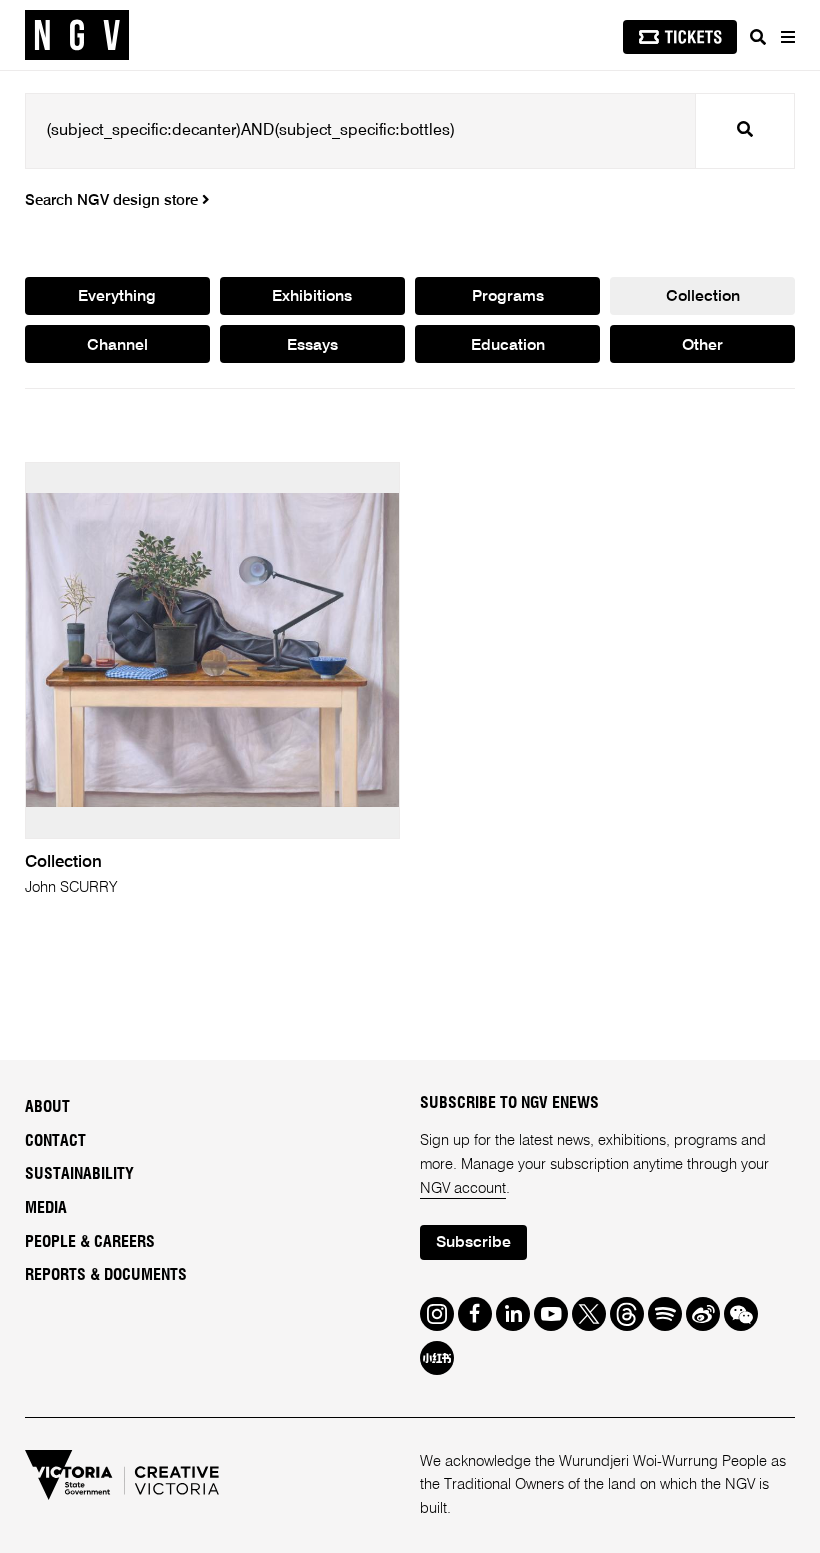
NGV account (463, 1188)
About (47, 1107)
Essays (312, 346)
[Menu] (787, 37)
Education (508, 346)
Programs (508, 297)
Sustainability (79, 1174)
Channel (117, 346)
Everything (117, 297)
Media (46, 1208)
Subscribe (473, 1243)
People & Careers (90, 1242)
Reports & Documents (106, 1275)
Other (702, 346)
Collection (703, 297)
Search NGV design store (113, 200)
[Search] (758, 37)
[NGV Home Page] (77, 35)
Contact (55, 1141)
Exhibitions (312, 297)
